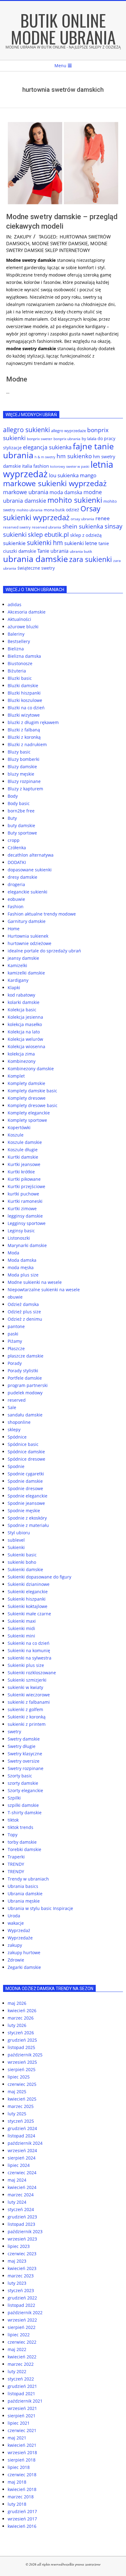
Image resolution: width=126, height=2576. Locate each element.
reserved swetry (17, 527)
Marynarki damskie (27, 1245)
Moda (13, 1253)
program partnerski (28, 1385)
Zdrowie (16, 1960)
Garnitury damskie (27, 921)
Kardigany (18, 980)
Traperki (16, 1857)
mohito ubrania (30, 510)
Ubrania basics (23, 1886)
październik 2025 (25, 2055)
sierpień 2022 (22, 2327)
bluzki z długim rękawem (33, 722)
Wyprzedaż (19, 1930)
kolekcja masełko (25, 1024)
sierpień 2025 (22, 2069)
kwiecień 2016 (22, 2526)
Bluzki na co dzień (26, 708)
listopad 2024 (21, 2136)
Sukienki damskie (25, 1569)
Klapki (14, 988)
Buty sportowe (22, 833)
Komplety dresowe (27, 1098)
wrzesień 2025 (22, 2062)
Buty (12, 818)
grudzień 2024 (22, 2128)
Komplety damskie (26, 1083)
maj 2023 (17, 2261)
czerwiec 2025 (22, 2084)
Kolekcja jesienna (25, 1017)
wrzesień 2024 (22, 2150)
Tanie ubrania (53, 551)
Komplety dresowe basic (33, 1105)
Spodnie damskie (25, 1481)
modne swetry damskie (60, 243)
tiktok (13, 1820)
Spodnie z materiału (28, 1525)
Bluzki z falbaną (24, 730)
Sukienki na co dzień (29, 1643)
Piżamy (15, 1341)
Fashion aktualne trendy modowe (42, 914)
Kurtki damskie (23, 1157)
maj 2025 (17, 2092)
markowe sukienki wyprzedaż (55, 483)
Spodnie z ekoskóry (27, 1518)
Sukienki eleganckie (28, 1592)
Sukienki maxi (22, 1621)
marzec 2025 (21, 2106)
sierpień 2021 (22, 2416)
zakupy (23, 237)
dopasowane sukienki (30, 870)
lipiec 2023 (19, 2246)
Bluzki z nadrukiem (27, 744)
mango (88, 475)
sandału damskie (25, 1415)
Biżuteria (17, 671)
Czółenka (17, 848)
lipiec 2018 (19, 2467)
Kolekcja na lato (24, 1032)
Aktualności (19, 619)
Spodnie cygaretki (26, 1474)
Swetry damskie (24, 1739)
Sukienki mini (21, 1636)
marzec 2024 (21, 2195)
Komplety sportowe (27, 1120)
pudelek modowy (25, 1393)
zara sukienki (91, 559)
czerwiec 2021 (22, 2430)
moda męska (21, 1267)
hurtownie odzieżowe (30, 943)
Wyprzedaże (20, 1938)
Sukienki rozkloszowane (32, 1673)
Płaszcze (16, 1348)
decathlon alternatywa (31, 855)
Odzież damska (23, 1304)
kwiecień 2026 (22, 2010)
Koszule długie (23, 1150)
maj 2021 (17, 2438)
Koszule (16, 1135)
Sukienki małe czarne (29, 1614)
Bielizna (16, 649)
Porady (15, 1363)
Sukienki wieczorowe (29, 1695)
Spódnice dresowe (26, 1459)
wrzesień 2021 (22, 2408)
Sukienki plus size (26, 1665)
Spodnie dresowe (25, 1488)
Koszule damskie (25, 1142)
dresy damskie (22, 877)
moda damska (66, 492)
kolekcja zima (21, 1054)
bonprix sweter (40, 439)
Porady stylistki (23, 1371)
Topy (13, 1835)
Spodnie (16, 1466)
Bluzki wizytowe (24, 715)
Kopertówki (19, 1127)
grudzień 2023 (22, 2217)
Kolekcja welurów (25, 1039)
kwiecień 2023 (22, 2268)
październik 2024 (25, 2143)
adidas (15, 604)
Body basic (19, 803)
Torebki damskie (24, 1849)
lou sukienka (64, 475)
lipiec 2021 (19, 2423)
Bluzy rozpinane (24, 781)
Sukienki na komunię (29, 1650)
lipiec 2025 (19, 2077)
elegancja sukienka (47, 447)
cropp (14, 840)
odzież (73, 510)
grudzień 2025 (22, 2040)
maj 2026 (17, 2003)
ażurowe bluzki (23, 627)
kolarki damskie (24, 1002)
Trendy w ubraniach (28, 1879)
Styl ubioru (19, 1533)
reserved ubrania (46, 527)
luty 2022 (17, 2371)
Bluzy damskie (22, 767)
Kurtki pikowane (24, 1179)
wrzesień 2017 (22, 2519)
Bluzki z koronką (24, 737)
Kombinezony (22, 1061)
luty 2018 (17, 2504)
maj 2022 (17, 2349)
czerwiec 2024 (22, 2173)
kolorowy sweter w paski (70, 467)
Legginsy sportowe (27, 1223)
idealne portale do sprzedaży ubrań (44, 951)
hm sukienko (74, 456)
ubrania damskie (35, 559)
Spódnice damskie (26, 1452)
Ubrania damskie (25, 1894)
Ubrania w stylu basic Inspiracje (40, 1908)
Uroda (14, 1916)
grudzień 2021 (22, 2386)
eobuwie (16, 899)
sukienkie (14, 543)
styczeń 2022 (21, 2379)
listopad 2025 (21, 2047)
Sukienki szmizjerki (27, 1680)
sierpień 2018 (22, 2460)
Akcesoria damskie (27, 612)
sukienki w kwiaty (25, 1687)
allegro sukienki (26, 430)
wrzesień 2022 (22, 2320)
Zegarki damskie (24, 1967)
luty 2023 (17, 2283)
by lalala (89, 439)
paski (13, 1334)
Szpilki (14, 1798)
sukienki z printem (27, 1724)
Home (14, 929)
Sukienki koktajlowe (28, 1606)
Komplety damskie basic (32, 1091)
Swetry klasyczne (25, 1754)
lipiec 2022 (19, 2335)
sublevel (16, 1540)
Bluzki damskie (23, 686)
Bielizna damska (24, 656)
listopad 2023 (21, 2224)
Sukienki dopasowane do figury (39, 1577)
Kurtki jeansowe (24, 1164)
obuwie (15, 1297)
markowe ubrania (26, 492)
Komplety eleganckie (29, 1113)
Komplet (16, 1076)
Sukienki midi (21, 1628)
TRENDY (16, 1864)
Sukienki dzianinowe (29, 1584)
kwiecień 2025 (22, 2099)
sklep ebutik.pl (48, 535)
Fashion (16, 906)
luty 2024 (17, 2202)
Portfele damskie (25, 1378)
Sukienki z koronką (27, 1717)
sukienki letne (81, 543)
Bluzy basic (19, 752)
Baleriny (16, 634)
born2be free (21, 811)
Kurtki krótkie (21, 1172)
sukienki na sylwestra (30, 1658)
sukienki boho (22, 1562)
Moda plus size (23, 1275)
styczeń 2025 (21, 2121)
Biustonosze (20, 663)
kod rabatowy (21, 995)
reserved (17, 1400)
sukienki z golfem (25, 1709)
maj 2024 (17, 2180)
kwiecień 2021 (22, 2445)
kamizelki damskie (26, 973)
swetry (14, 1732)
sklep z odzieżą (86, 535)
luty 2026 (17, 2025)
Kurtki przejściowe (26, 1186)
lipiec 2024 (19, 2165)
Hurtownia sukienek (28, 936)
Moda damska (22, 1260)
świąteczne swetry (36, 568)
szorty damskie (23, 1783)
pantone (16, 1326)
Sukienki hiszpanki (27, 1599)
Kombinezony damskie (31, 1069)
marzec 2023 (21, 2276)
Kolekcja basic (22, 1010)
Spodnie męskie (24, 1511)
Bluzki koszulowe (25, 700)
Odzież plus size (24, 1312)
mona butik (54, 510)
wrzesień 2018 (22, 2452)
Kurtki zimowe (22, 1209)
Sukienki (16, 1547)
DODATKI (17, 862)
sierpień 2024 (22, 2158)
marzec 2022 (21, 2364)
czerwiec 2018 (22, 2475)
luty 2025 (17, 2114)
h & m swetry (45, 457)
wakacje (16, 1923)
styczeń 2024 (21, 2209)
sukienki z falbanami (29, 1702)
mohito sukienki (75, 500)
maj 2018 (17, 2482)
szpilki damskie (23, 1805)
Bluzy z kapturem (25, 789)
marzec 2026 (21, 2018)
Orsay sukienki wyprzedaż (52, 513)
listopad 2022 (21, 2305)
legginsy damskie (25, 1216)
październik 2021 (25, 2401)
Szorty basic (20, 1776)
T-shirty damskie (25, 1813)
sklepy (14, 1429)
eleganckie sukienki (28, 892)
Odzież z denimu (25, 1319)
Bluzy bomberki (24, 759)
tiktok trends (20, 1827)
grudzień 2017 (22, 2511)
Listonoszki (19, 1238)
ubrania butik (81, 551)
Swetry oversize (24, 1761)
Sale (12, 1407)
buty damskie (21, 825)
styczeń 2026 (21, 2033)
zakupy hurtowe (24, 1952)
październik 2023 (25, 2231)
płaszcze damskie (26, 1356)
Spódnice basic (23, 1444)
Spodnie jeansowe (26, 1503)
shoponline (19, 1422)
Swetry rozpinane (26, 1768)
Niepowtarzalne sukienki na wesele (44, 1290)
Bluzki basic (20, 678)
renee (103, 518)
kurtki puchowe (23, 1194)
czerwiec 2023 (22, 2254)
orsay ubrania (82, 519)
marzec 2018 (21, 2497)
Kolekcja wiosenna (26, 1046)
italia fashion (35, 466)
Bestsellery (19, 641)
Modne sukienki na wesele (35, 1282)
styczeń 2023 (21, 2290)
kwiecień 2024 (22, 2187)
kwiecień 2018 (22, 2489)
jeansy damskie (23, 958)
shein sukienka (83, 526)
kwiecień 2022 (22, 2357)
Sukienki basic (22, 1555)
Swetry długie (22, 1746)
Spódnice (17, 1437)
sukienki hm (45, 543)
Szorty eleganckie (25, 1790)
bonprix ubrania (67, 439)
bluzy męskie (21, 774)
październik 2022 (25, 2313)
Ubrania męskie (24, 1901)
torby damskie (22, 1842)
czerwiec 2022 (22, 2342)
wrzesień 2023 (22, 2239)
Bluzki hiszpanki (24, 693)
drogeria (16, 884)
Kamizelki (17, 965)
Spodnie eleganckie (28, 1496)
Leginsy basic (21, 1231)
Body (13, 796)
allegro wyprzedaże (69, 431)
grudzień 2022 (22, 2298)
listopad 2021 (21, 2394)
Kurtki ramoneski (25, 1201)
